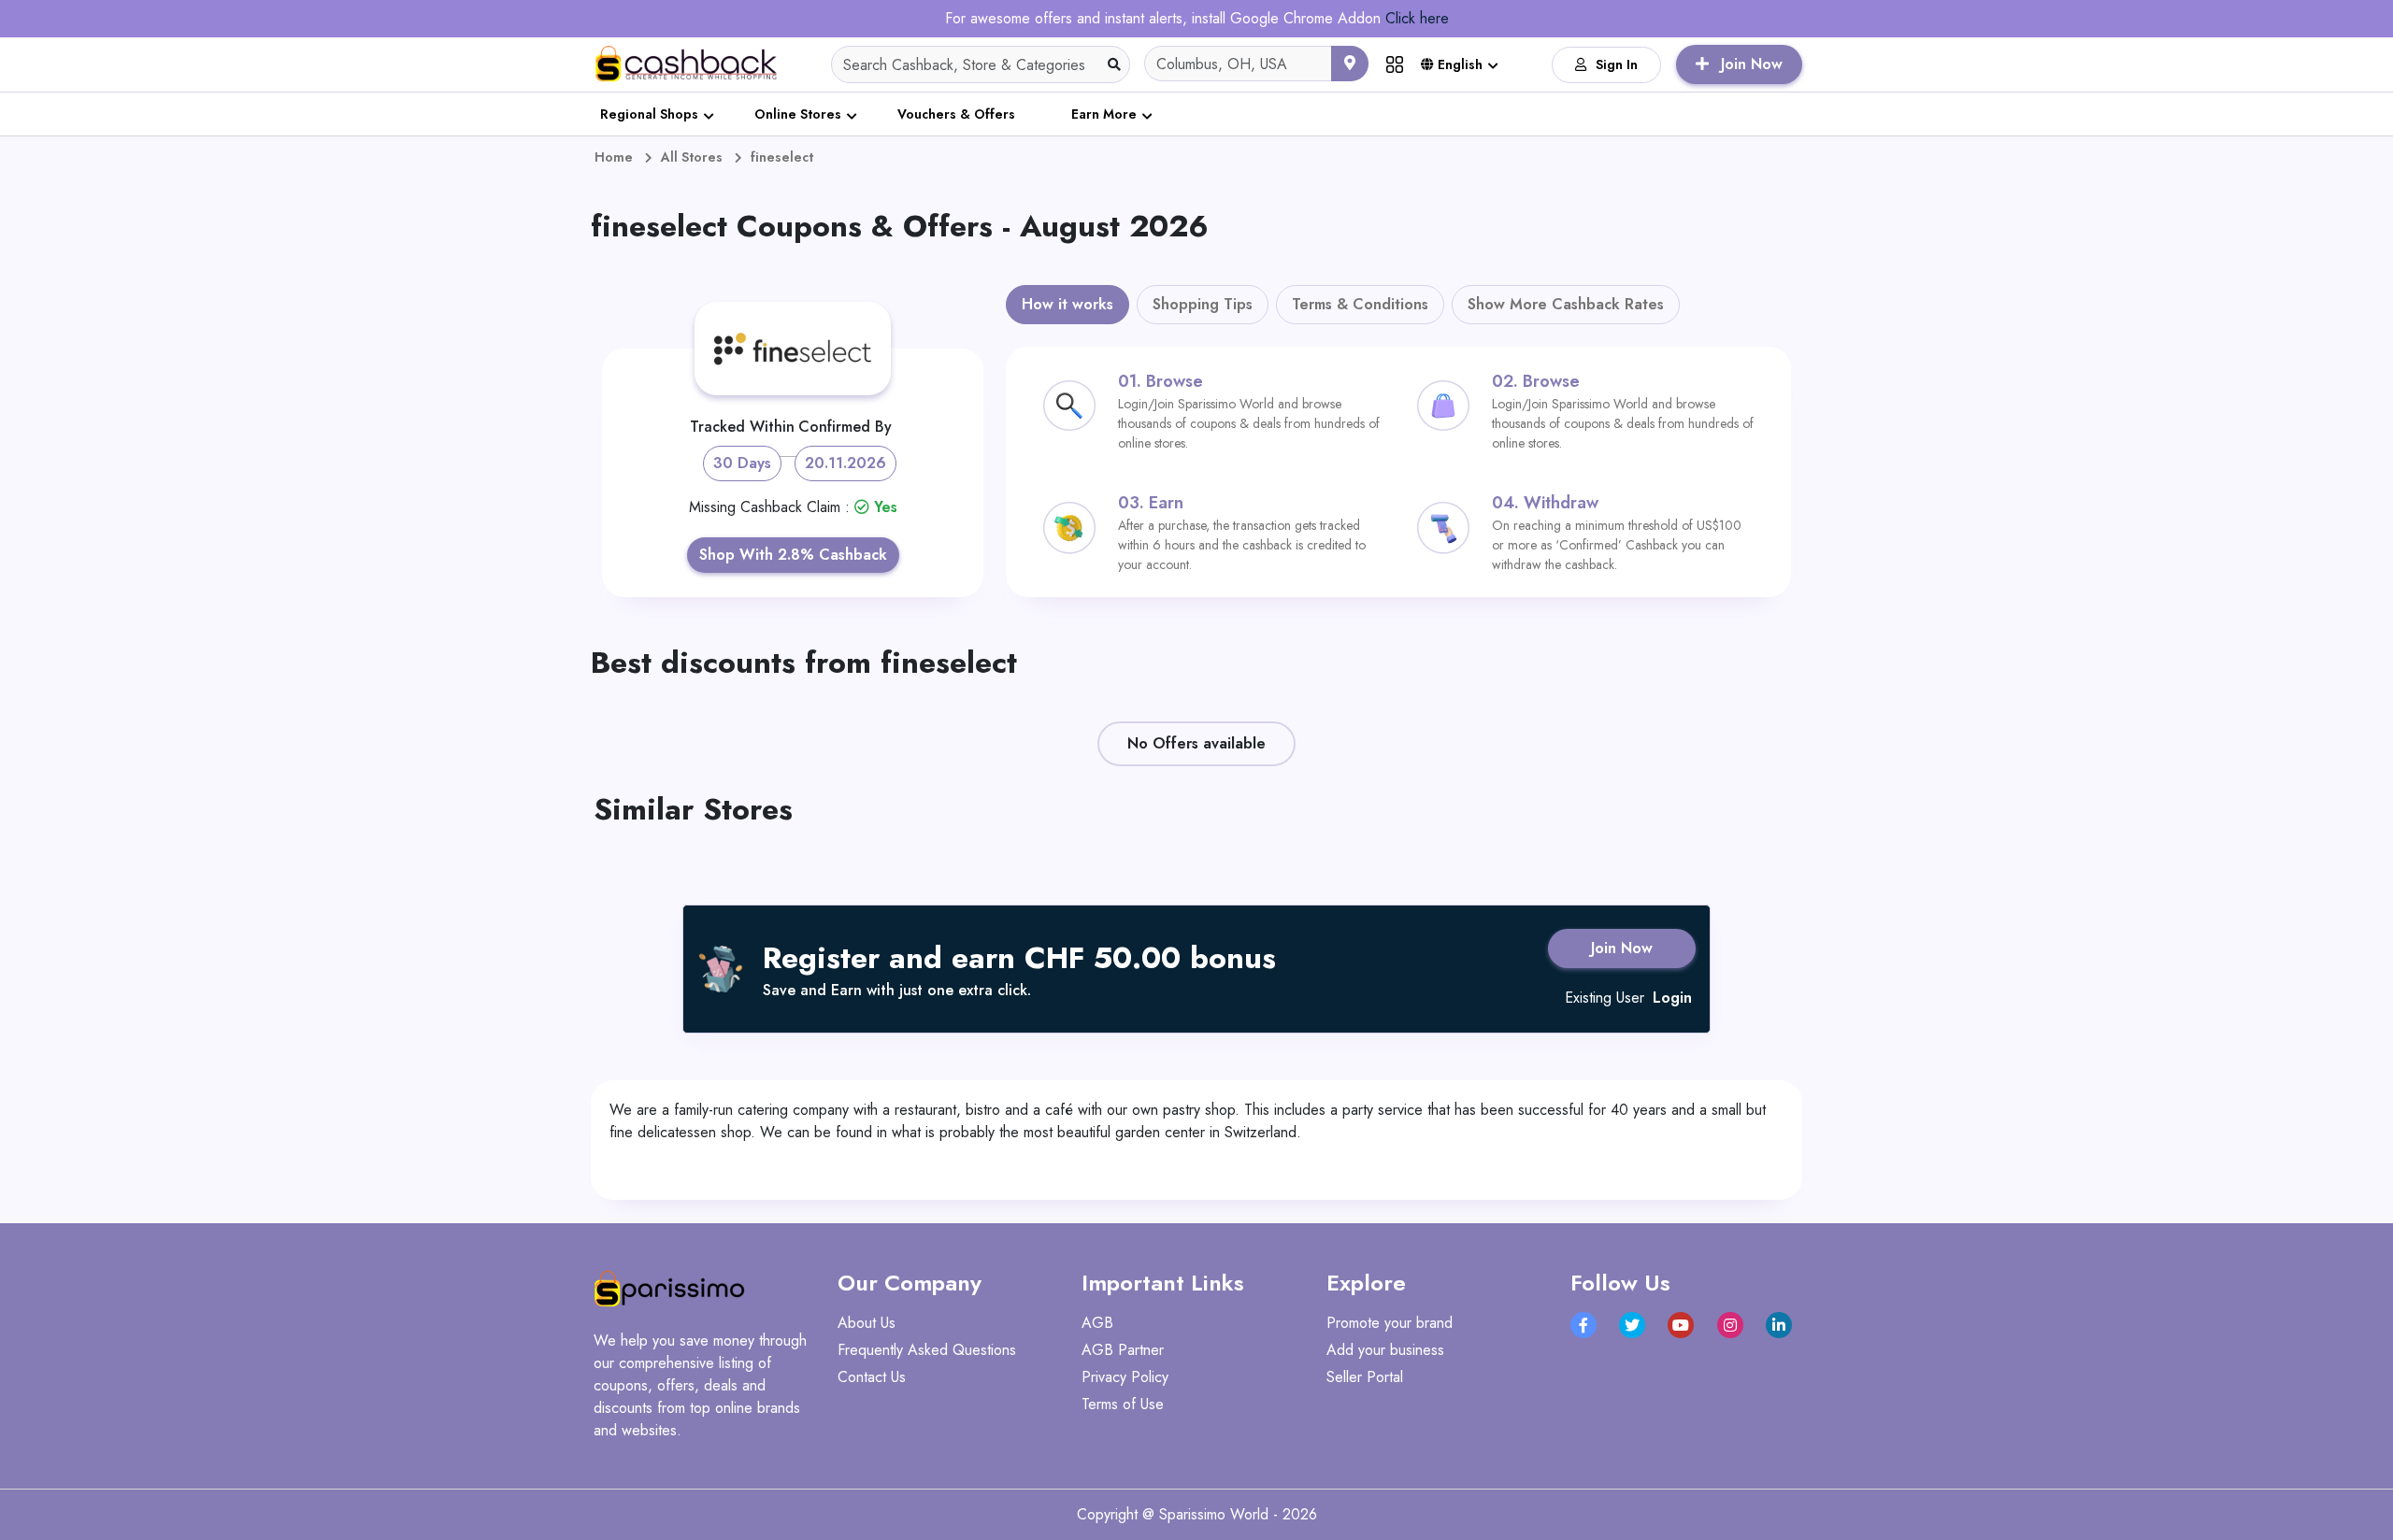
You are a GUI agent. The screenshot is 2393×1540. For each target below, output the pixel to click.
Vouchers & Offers (956, 114)
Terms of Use (1123, 1404)
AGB (1097, 1323)
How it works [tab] (1068, 304)
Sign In (1617, 64)
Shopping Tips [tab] (1203, 304)
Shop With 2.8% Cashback (793, 555)
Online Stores (798, 114)
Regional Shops (649, 114)
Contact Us (872, 1377)
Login (1672, 998)
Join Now (1622, 948)
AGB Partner (1123, 1350)
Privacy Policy (1125, 1377)
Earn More (1104, 114)
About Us (867, 1323)
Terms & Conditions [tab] (1360, 304)
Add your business (1385, 1350)
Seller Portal (1365, 1377)
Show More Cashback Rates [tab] (1566, 304)
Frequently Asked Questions (927, 1350)
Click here (1417, 18)
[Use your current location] (1350, 64)
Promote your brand (1390, 1323)
